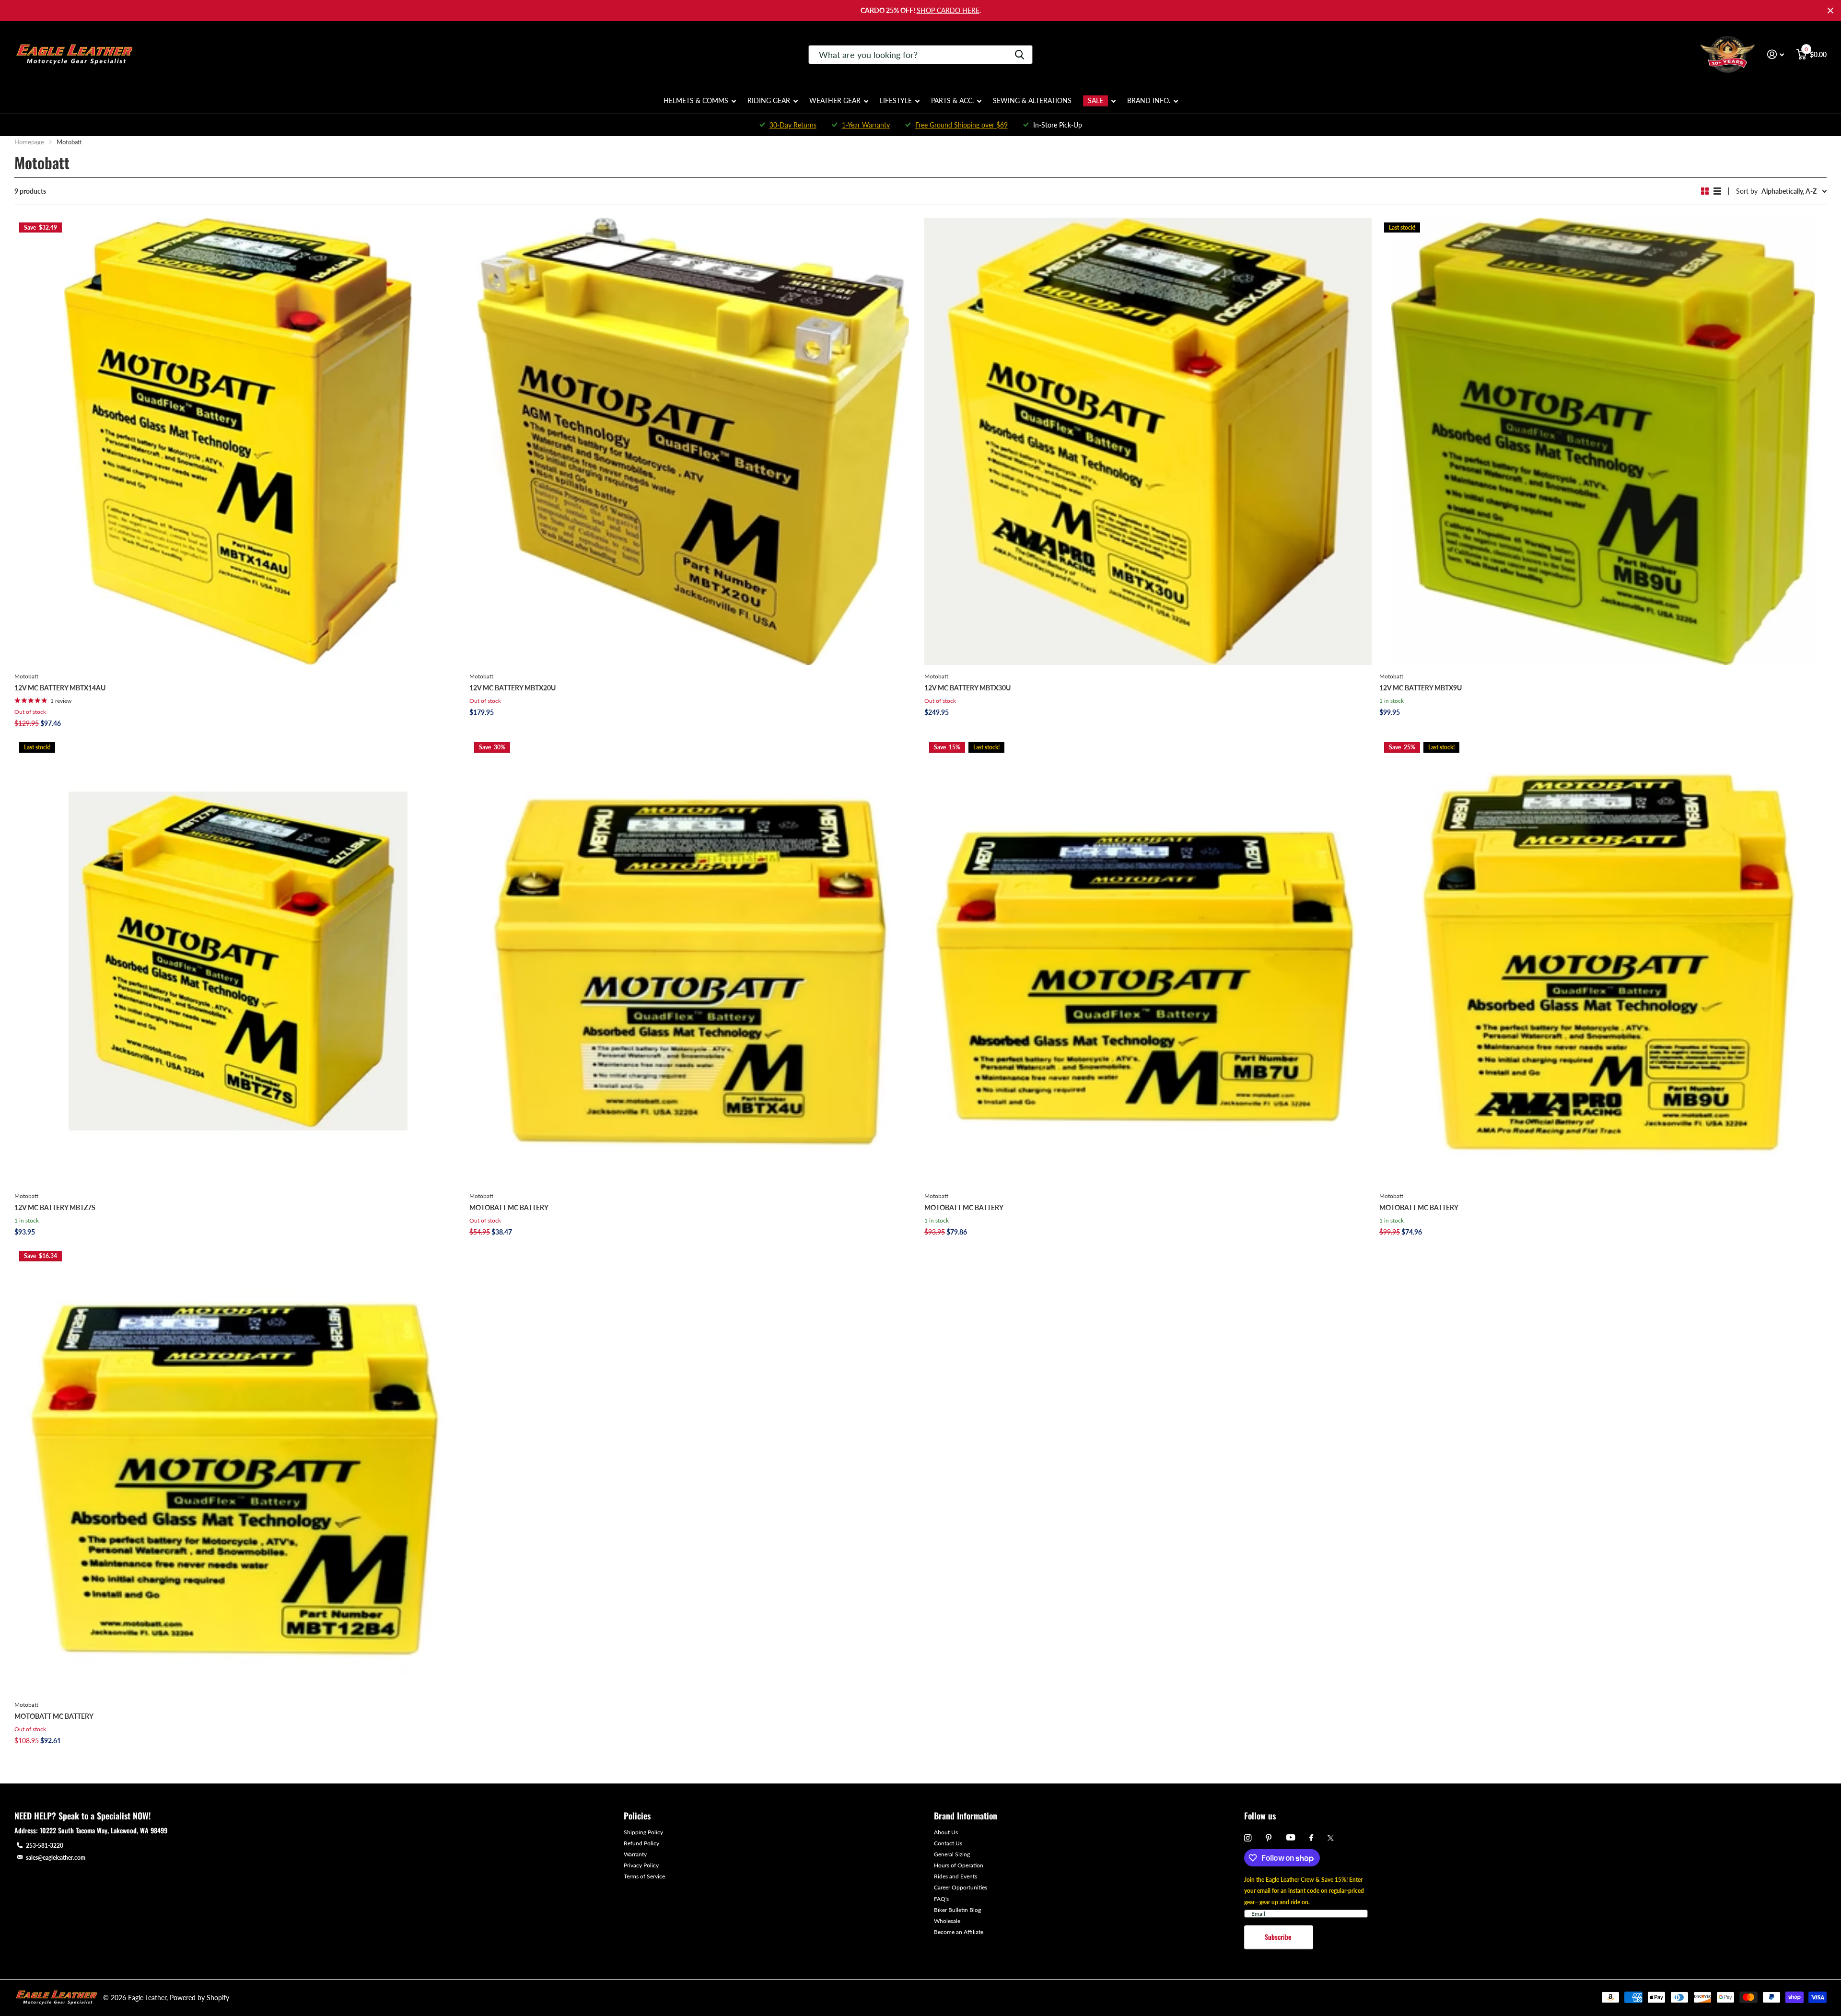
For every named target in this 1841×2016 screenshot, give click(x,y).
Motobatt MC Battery (509, 1207)
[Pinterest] (1269, 1838)
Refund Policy (641, 1843)
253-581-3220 (45, 1846)
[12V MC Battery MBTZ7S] (238, 961)
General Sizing (952, 1854)
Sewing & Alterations (1032, 100)
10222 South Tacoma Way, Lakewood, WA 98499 (104, 1830)
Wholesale (947, 1921)
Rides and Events (955, 1876)
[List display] (1717, 191)
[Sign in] (1776, 54)
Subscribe (1279, 1937)
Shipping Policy (643, 1832)
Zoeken (1020, 55)
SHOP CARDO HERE (948, 10)
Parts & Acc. (952, 100)
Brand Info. (1149, 100)
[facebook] (1311, 1838)
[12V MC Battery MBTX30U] (1148, 441)
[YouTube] (1291, 1838)
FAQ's (941, 1899)
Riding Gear (769, 100)
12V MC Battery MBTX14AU (60, 688)
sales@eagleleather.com (56, 1858)
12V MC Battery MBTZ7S (55, 1207)
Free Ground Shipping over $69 (961, 125)
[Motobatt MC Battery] (693, 961)
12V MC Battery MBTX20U (513, 688)
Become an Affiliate (959, 1932)
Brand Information (966, 1816)
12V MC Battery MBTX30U (967, 688)
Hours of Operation (959, 1865)
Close (1830, 11)
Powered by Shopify (199, 1998)
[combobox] (920, 55)
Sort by (1747, 191)
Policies (637, 1816)
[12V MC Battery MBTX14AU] (238, 441)
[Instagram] (1248, 1838)
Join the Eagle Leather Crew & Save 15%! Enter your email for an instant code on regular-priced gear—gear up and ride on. (1304, 1891)
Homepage (29, 142)
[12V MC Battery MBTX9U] (1603, 441)
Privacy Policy (641, 1865)
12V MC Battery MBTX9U (1421, 688)
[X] (1331, 1838)
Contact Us (948, 1843)
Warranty (635, 1854)
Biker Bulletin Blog (957, 1910)
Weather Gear (835, 100)
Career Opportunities (961, 1887)
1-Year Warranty (866, 125)
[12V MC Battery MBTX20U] (693, 441)
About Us (946, 1832)
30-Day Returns (793, 125)
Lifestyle (896, 100)
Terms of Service (644, 1876)
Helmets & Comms (696, 100)
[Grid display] (1705, 191)
